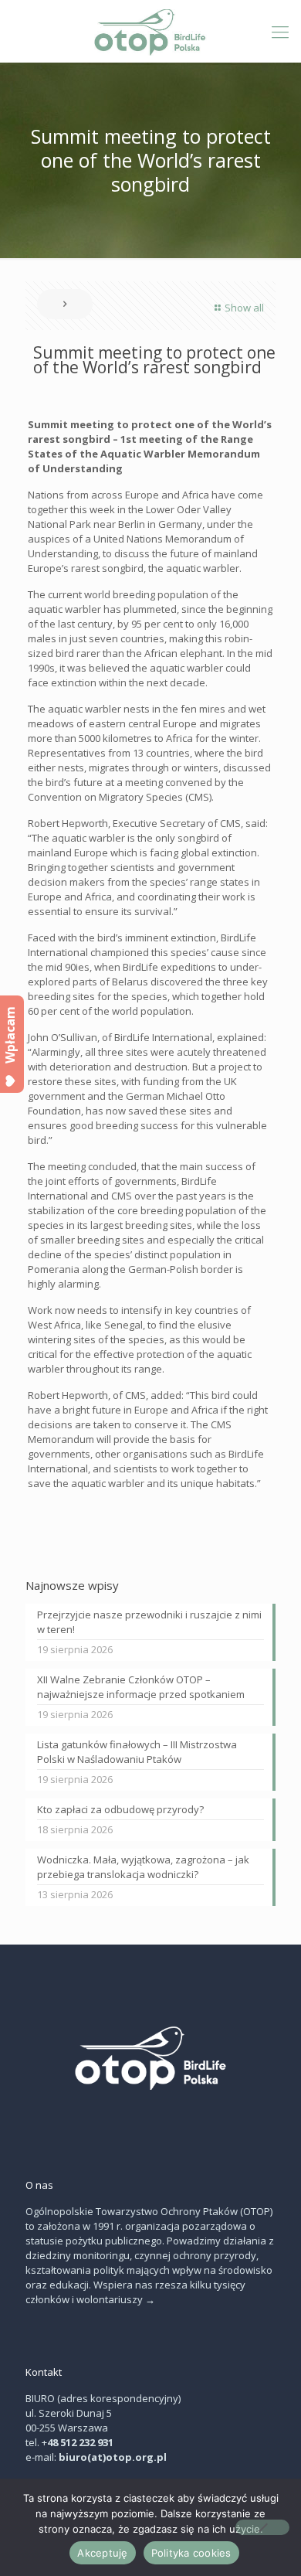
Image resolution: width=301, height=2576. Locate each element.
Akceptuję (102, 2553)
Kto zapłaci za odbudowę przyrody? (120, 1809)
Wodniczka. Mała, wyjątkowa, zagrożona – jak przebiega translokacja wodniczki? (143, 1867)
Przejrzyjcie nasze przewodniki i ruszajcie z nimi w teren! (149, 1622)
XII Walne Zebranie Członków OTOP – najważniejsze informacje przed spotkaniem (141, 1687)
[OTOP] (150, 31)
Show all (244, 308)
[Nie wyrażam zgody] (262, 2527)
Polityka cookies (191, 2553)
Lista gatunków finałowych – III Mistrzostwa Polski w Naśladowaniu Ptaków (137, 1752)
